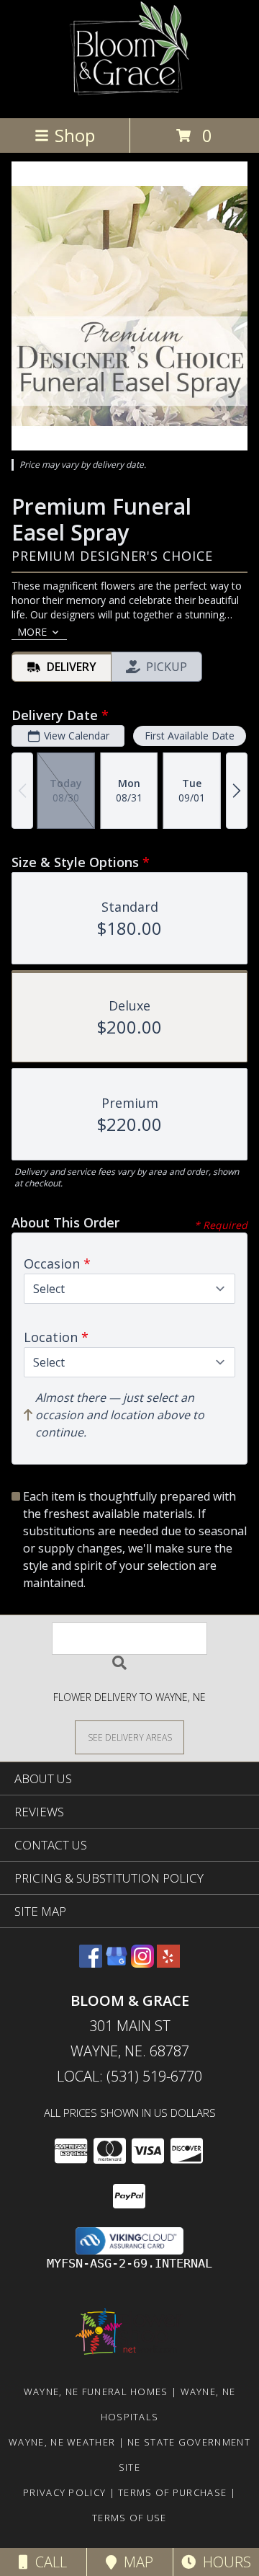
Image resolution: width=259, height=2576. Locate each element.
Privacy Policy (64, 2492)
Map (135, 2562)
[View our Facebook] (91, 1963)
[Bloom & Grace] (130, 97)
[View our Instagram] (142, 1963)
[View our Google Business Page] (117, 1963)
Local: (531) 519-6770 (129, 2076)
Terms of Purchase (172, 2492)
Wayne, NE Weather (62, 2442)
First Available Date (190, 736)
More (32, 632)
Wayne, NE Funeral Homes (96, 2391)
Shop (75, 135)
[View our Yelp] (168, 1963)
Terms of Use (129, 2518)
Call (47, 2562)
